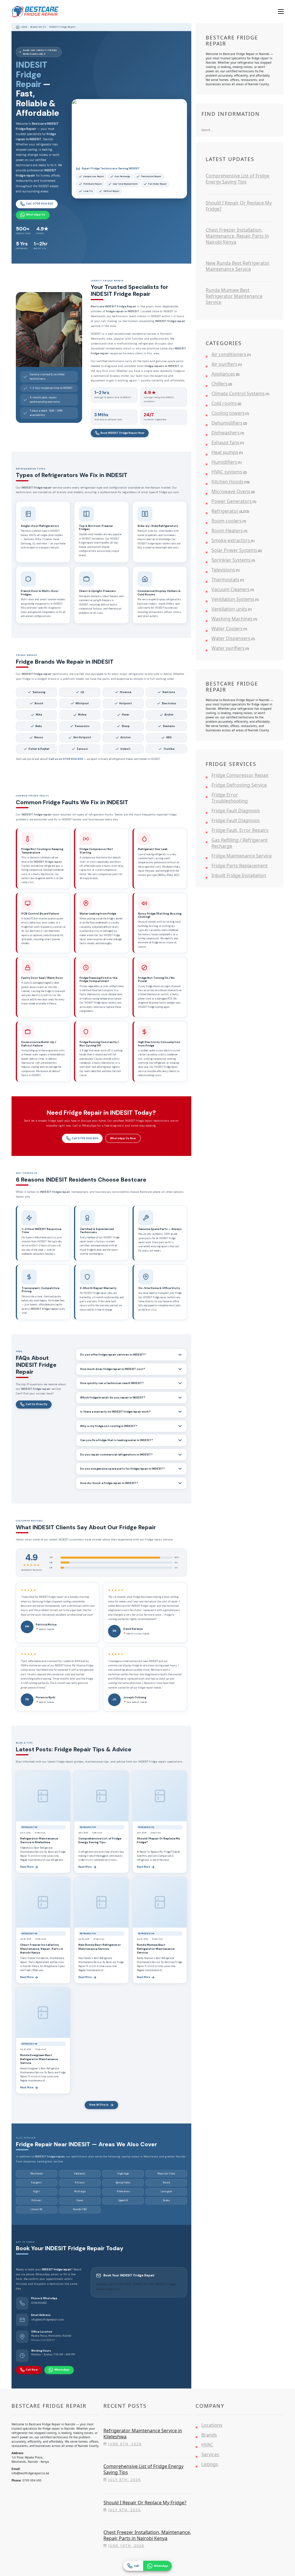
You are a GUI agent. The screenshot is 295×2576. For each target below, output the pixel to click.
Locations (212, 2425)
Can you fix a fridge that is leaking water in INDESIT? (117, 1440)
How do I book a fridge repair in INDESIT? (109, 1483)
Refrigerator (225, 511)
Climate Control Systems (238, 393)
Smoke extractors (231, 540)
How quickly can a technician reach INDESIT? (112, 1383)
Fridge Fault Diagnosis (236, 811)
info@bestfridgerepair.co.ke (47, 2320)
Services (210, 2454)
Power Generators (232, 501)
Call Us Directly (36, 1404)
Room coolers (227, 521)
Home (24, 27)
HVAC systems (227, 472)
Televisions (223, 570)
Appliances (223, 374)
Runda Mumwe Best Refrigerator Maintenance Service (156, 1949)
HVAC (207, 2445)
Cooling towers (228, 413)
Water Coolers (227, 629)
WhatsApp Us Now (123, 1138)
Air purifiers (224, 364)
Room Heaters (227, 531)
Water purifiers (228, 648)
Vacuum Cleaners (230, 589)
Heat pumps (225, 452)
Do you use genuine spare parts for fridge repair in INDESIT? (122, 1469)
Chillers (220, 384)
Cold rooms (224, 403)
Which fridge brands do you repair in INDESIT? (113, 1398)
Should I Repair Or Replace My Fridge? (239, 206)
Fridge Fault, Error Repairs (240, 830)
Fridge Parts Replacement (240, 866)
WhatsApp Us (36, 215)
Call (137, 2566)
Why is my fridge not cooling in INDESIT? (109, 1426)
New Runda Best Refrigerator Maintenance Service (100, 1947)
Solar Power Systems (234, 550)
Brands (209, 2435)
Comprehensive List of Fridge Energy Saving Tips (100, 1840)
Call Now (32, 2370)
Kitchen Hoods (227, 482)
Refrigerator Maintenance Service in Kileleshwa (39, 1840)
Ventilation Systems (233, 599)
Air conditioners (229, 354)
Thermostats (225, 580)
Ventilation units (229, 609)
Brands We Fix (38, 27)
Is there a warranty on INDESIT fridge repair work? (115, 1412)
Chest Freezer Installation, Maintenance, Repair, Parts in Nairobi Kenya (42, 1949)
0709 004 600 (39, 2303)
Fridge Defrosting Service (239, 785)
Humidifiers (224, 462)
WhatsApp (62, 2370)
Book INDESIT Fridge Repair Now (122, 433)
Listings (210, 2464)
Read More (27, 1867)
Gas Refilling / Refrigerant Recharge (240, 843)
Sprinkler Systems (231, 560)
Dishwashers (226, 433)
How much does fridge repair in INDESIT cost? (113, 1369)
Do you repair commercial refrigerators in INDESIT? (116, 1455)
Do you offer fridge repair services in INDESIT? (113, 1355)
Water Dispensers (231, 638)
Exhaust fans (225, 442)
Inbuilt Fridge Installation (239, 875)
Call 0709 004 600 (85, 1138)
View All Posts (99, 2105)
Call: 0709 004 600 (40, 204)
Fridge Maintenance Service (242, 856)
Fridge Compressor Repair (240, 775)
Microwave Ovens (231, 491)
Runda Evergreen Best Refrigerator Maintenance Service (39, 2059)
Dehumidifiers (227, 423)
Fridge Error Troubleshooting (230, 798)
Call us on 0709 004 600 (66, 759)
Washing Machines (232, 619)
